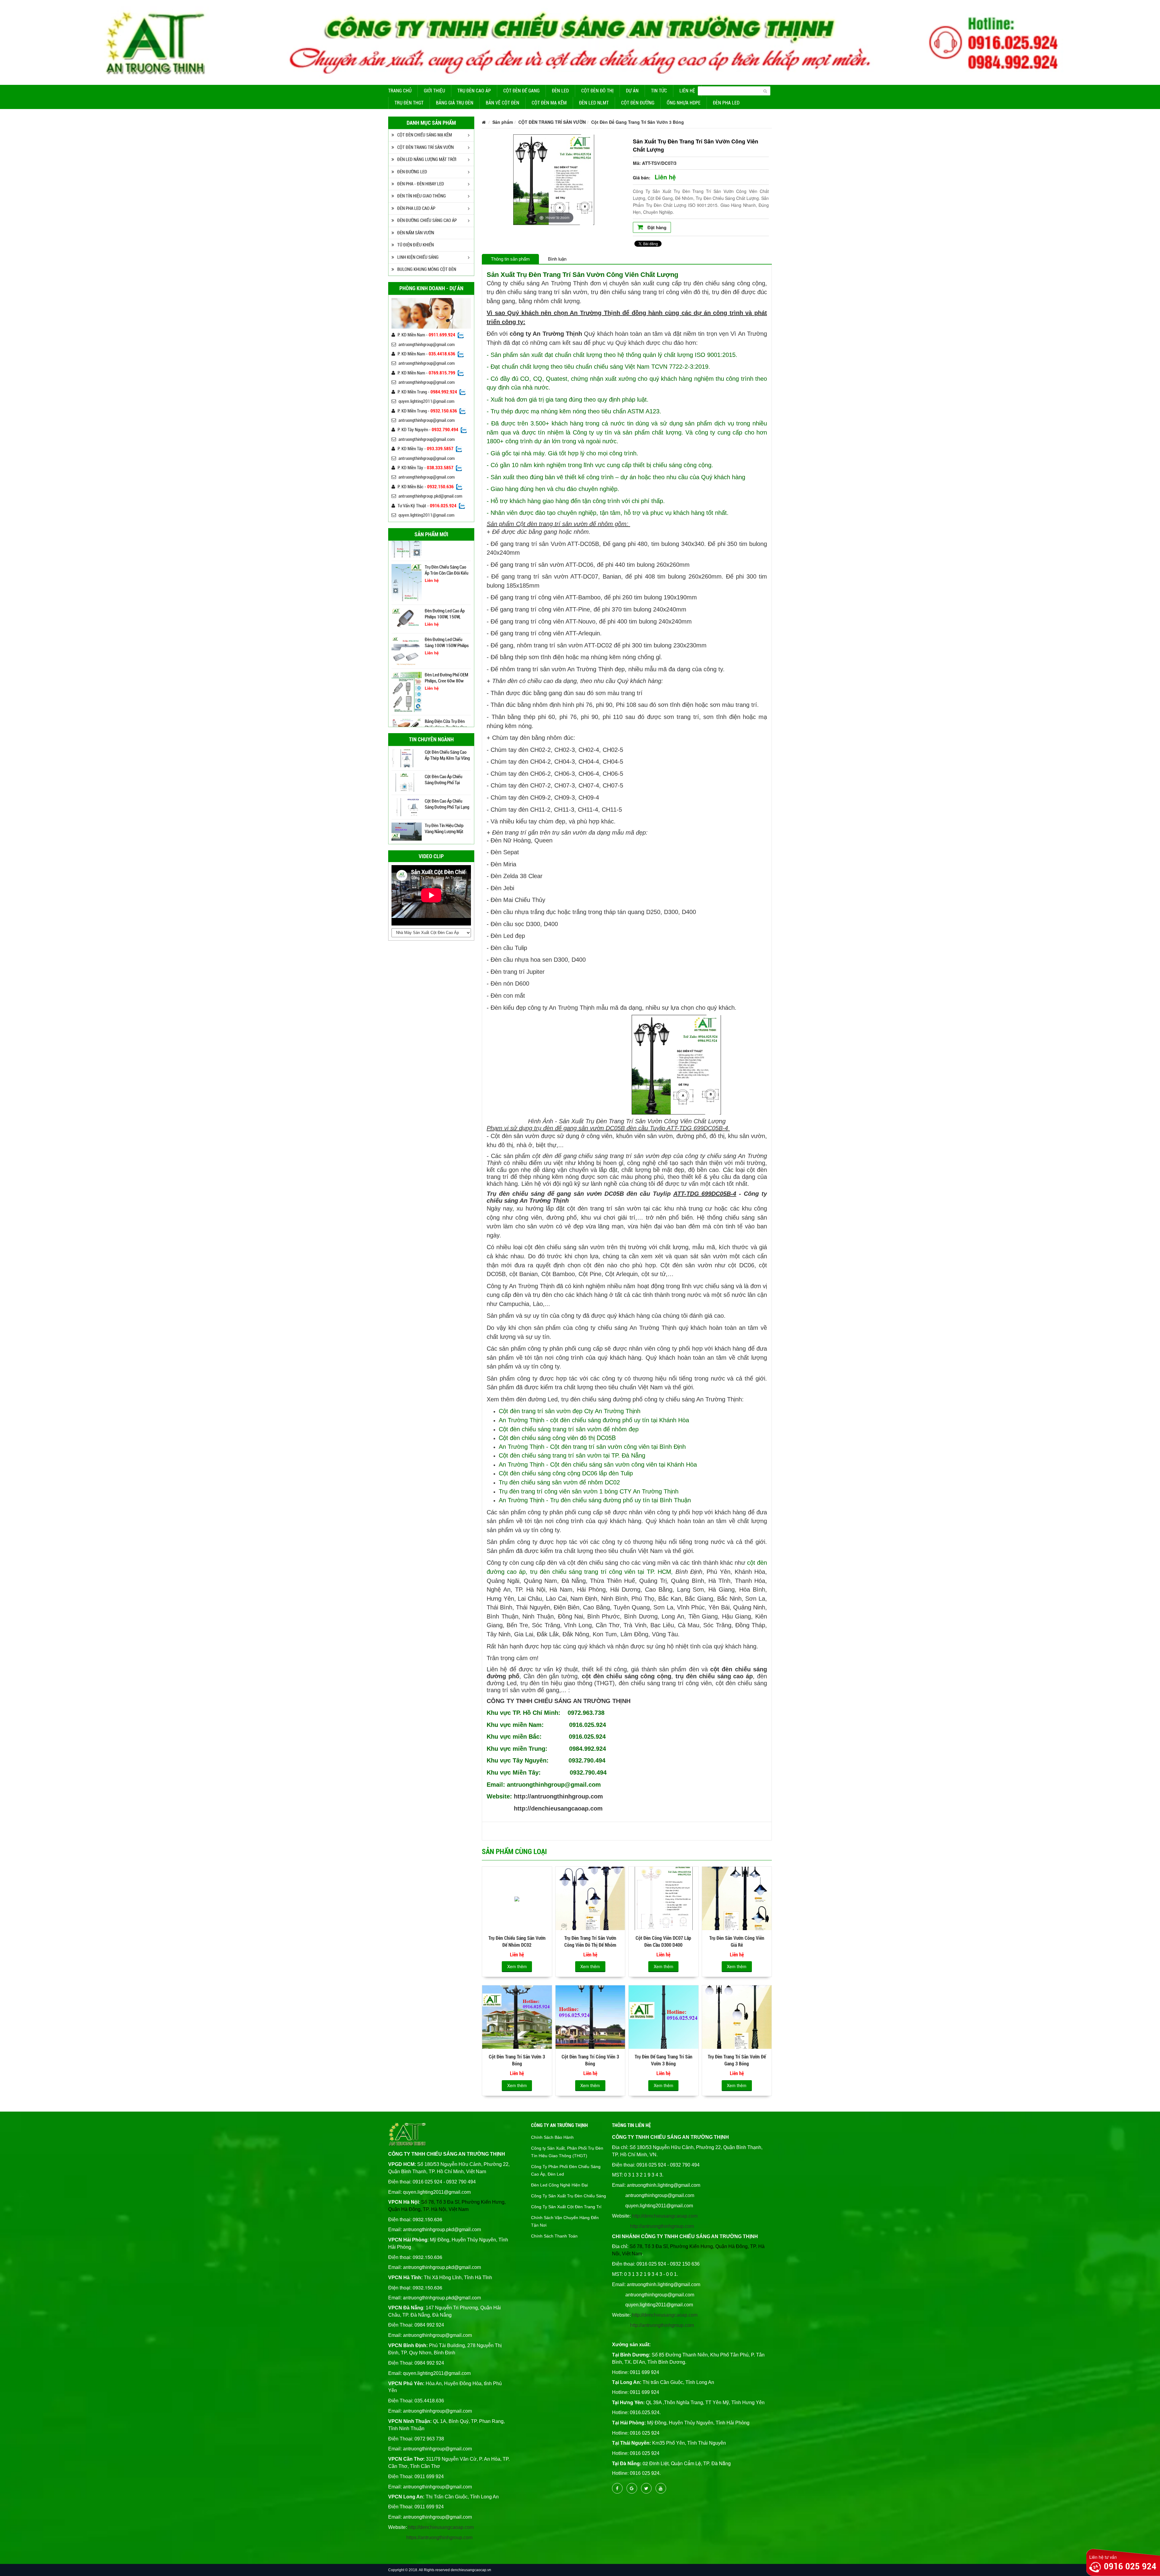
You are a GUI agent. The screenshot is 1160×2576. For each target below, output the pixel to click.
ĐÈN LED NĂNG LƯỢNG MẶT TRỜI (427, 159)
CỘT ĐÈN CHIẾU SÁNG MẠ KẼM (425, 135)
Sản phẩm (503, 122)
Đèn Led (560, 91)
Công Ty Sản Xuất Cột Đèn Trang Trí (566, 2207)
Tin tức (659, 91)
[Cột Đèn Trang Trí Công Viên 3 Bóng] (590, 2017)
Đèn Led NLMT (594, 103)
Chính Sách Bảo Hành (552, 2137)
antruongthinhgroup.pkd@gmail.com (430, 496)
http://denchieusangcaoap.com (558, 1808)
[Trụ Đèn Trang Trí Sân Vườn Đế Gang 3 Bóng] (737, 2017)
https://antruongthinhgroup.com (439, 2538)
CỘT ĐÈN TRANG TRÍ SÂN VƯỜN (425, 147)
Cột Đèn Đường (638, 103)
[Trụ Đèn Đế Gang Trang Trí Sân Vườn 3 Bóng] (664, 2017)
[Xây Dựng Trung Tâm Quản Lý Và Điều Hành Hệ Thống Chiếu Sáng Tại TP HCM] (407, 831)
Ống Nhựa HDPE (684, 103)
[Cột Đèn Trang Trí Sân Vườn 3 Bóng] (517, 2017)
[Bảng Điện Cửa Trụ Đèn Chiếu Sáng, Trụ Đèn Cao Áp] (407, 585)
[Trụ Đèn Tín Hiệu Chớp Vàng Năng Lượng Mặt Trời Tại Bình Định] (407, 758)
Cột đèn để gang (521, 91)
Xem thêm (517, 1966)
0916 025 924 (1130, 2566)
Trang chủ (400, 91)
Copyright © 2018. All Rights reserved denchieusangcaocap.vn (440, 2570)
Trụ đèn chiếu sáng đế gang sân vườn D (548, 1194)
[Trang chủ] (484, 122)
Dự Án (632, 91)
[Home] (580, 42)
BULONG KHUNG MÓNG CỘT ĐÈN (427, 269)
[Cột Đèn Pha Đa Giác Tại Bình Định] (407, 782)
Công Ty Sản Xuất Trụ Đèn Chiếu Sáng (569, 2196)
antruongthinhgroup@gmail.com (427, 345)
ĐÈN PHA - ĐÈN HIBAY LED (421, 184)
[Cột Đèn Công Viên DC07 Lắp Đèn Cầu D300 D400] (664, 1898)
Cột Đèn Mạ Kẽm (549, 103)
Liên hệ (687, 91)
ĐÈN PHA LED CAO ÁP (416, 208)
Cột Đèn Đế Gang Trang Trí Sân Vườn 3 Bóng (638, 122)
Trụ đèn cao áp (474, 91)
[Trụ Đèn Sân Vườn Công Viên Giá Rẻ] (737, 1898)
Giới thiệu (434, 91)
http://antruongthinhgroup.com (558, 1796)
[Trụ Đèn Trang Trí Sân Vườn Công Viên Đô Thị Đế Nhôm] (590, 1898)
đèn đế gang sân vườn (574, 1128)
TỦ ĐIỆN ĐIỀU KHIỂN (416, 245)
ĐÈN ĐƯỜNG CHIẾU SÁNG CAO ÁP (427, 220)
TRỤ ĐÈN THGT (409, 103)
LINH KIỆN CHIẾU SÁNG (418, 257)
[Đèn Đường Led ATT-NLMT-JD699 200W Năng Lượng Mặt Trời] (407, 621)
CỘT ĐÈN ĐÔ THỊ (597, 91)
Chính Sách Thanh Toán (554, 2236)
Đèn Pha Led (726, 103)
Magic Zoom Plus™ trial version (520, 140)
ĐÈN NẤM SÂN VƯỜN (416, 233)
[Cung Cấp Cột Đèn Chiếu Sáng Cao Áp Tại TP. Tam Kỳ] (407, 807)
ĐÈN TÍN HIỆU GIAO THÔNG (422, 196)
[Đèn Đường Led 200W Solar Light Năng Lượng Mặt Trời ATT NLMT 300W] (407, 655)
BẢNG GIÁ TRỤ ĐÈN (455, 103)
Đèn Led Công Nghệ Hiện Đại (559, 2185)
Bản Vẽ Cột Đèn (503, 103)
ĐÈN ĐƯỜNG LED (412, 172)
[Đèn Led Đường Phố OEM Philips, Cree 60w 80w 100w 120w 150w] (407, 552)
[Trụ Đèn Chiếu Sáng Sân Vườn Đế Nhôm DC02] (517, 1898)
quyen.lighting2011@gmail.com (426, 401)
